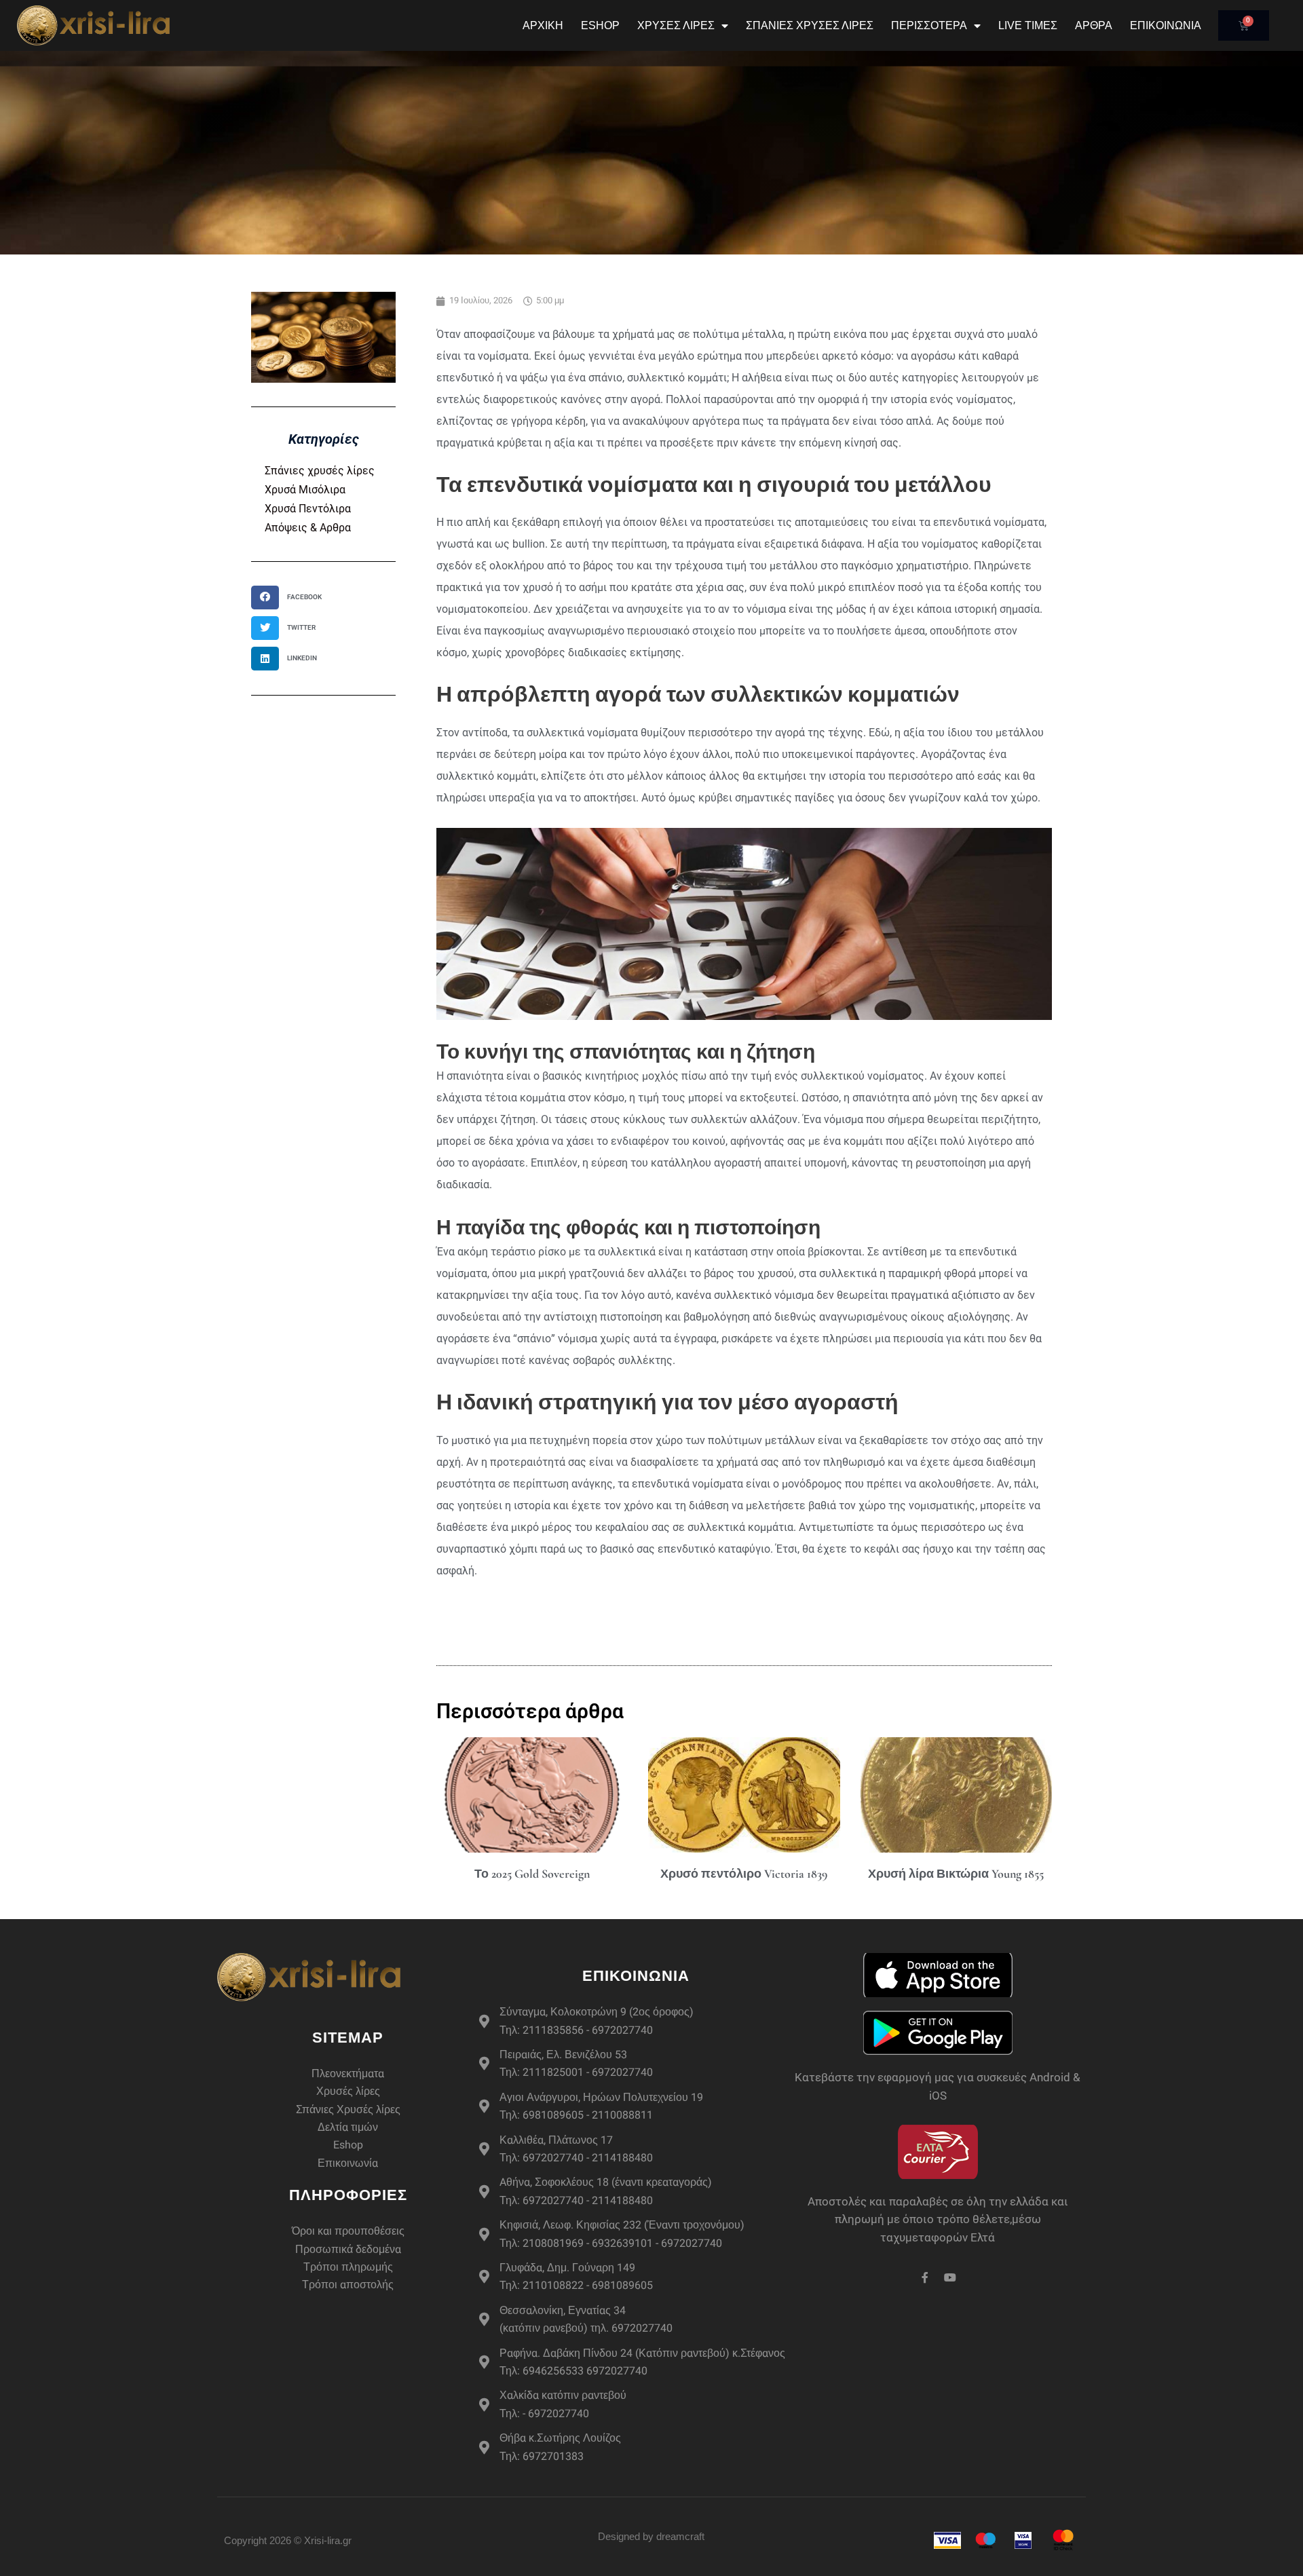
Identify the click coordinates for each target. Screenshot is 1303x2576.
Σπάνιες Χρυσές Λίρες (810, 25)
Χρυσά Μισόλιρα (305, 490)
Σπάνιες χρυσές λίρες (320, 471)
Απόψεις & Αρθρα (308, 528)
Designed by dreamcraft (651, 2536)
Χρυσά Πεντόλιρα (308, 509)
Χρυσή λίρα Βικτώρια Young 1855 (956, 1874)
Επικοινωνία (1166, 25)
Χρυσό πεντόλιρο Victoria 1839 (744, 1874)
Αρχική (543, 25)
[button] (291, 598)
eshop (600, 25)
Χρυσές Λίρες (676, 25)
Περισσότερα (929, 25)
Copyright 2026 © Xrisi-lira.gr (288, 2540)
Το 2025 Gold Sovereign (532, 1874)
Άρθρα (1094, 25)
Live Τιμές (1028, 25)
